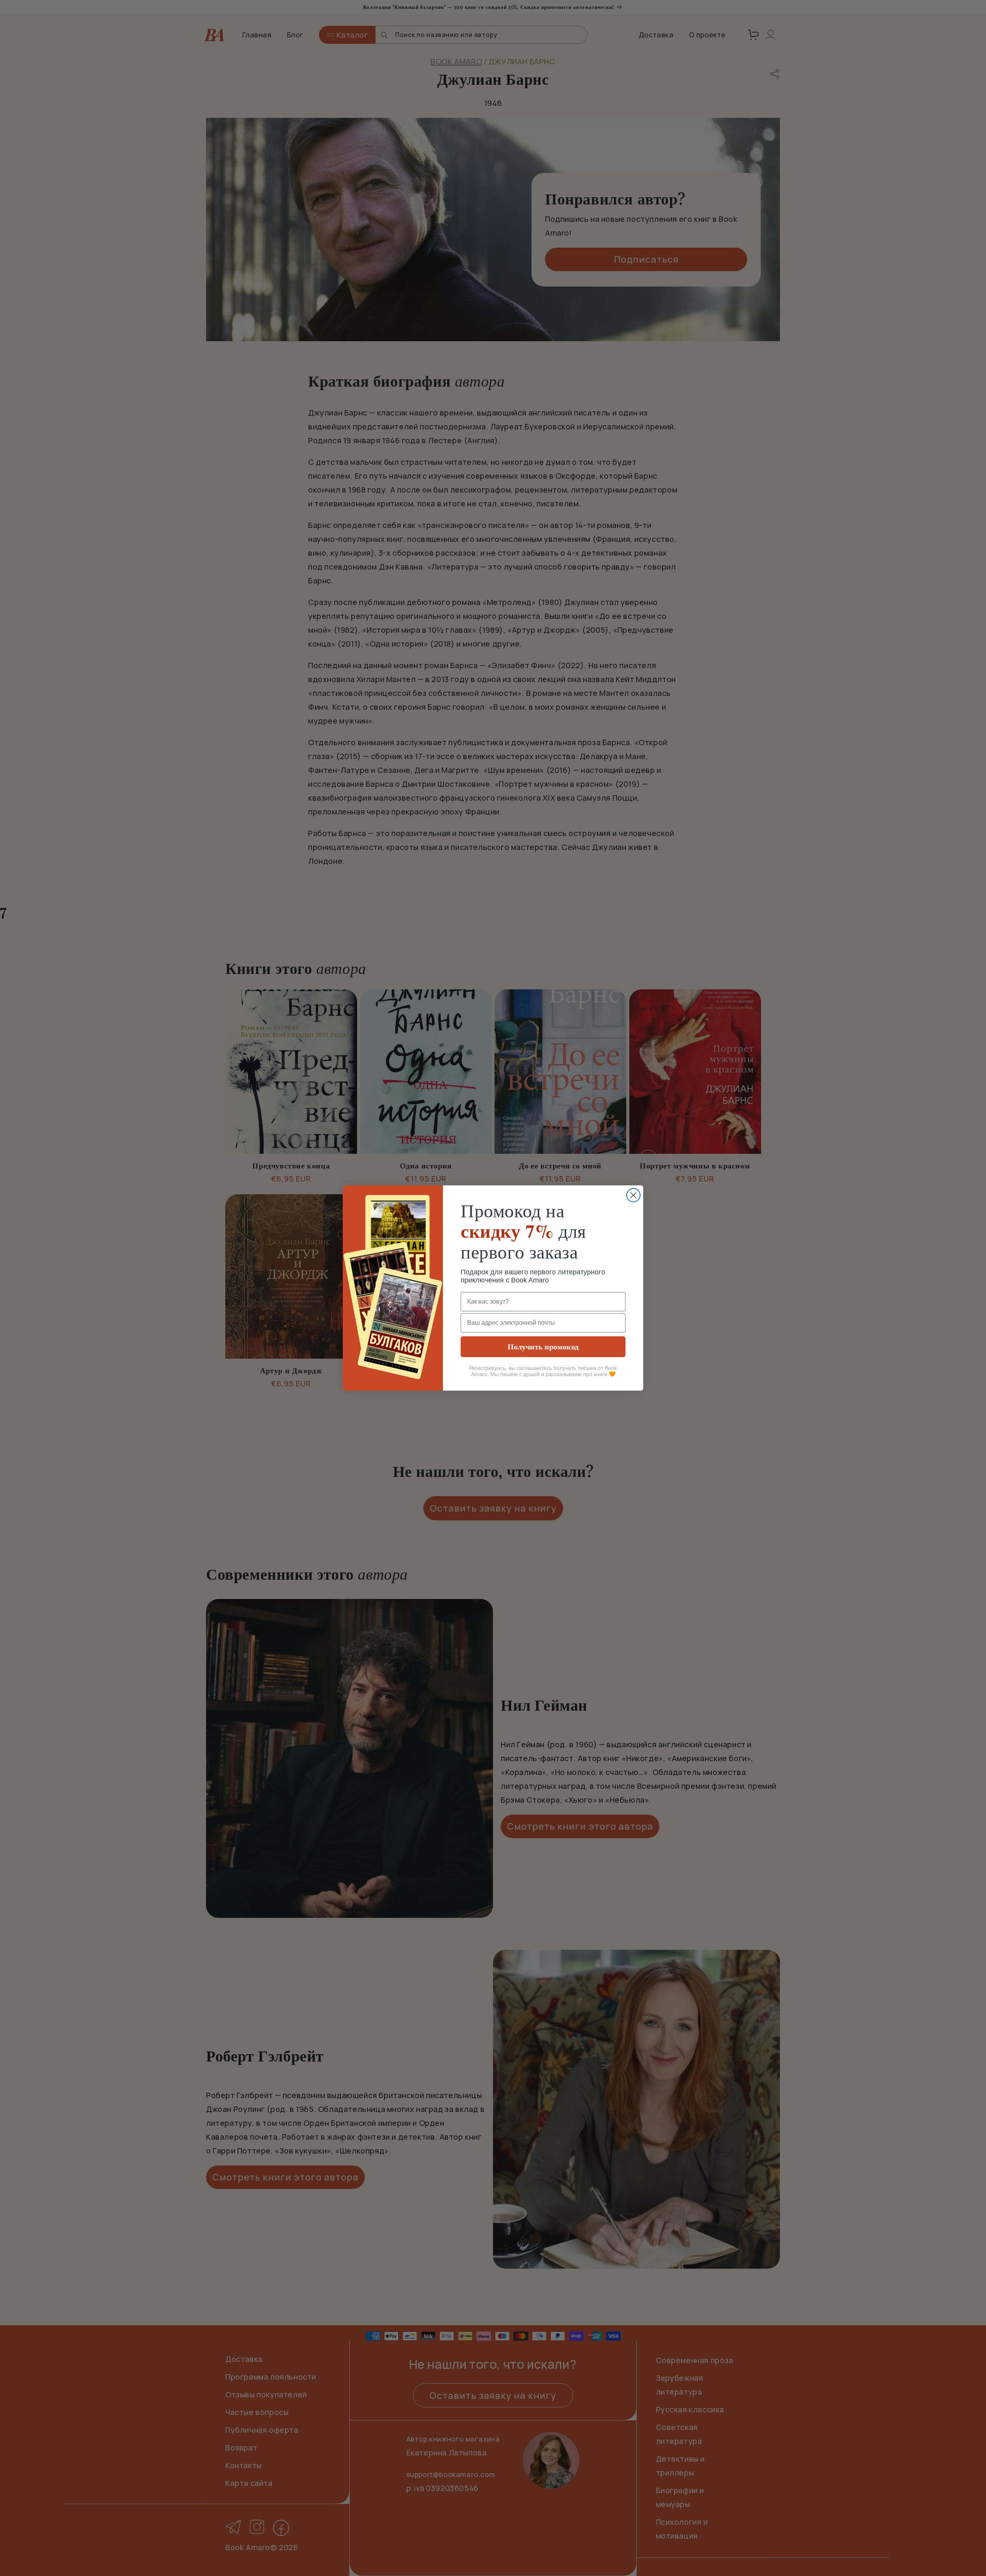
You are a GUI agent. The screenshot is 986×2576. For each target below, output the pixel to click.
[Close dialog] (633, 1195)
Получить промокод (543, 1347)
